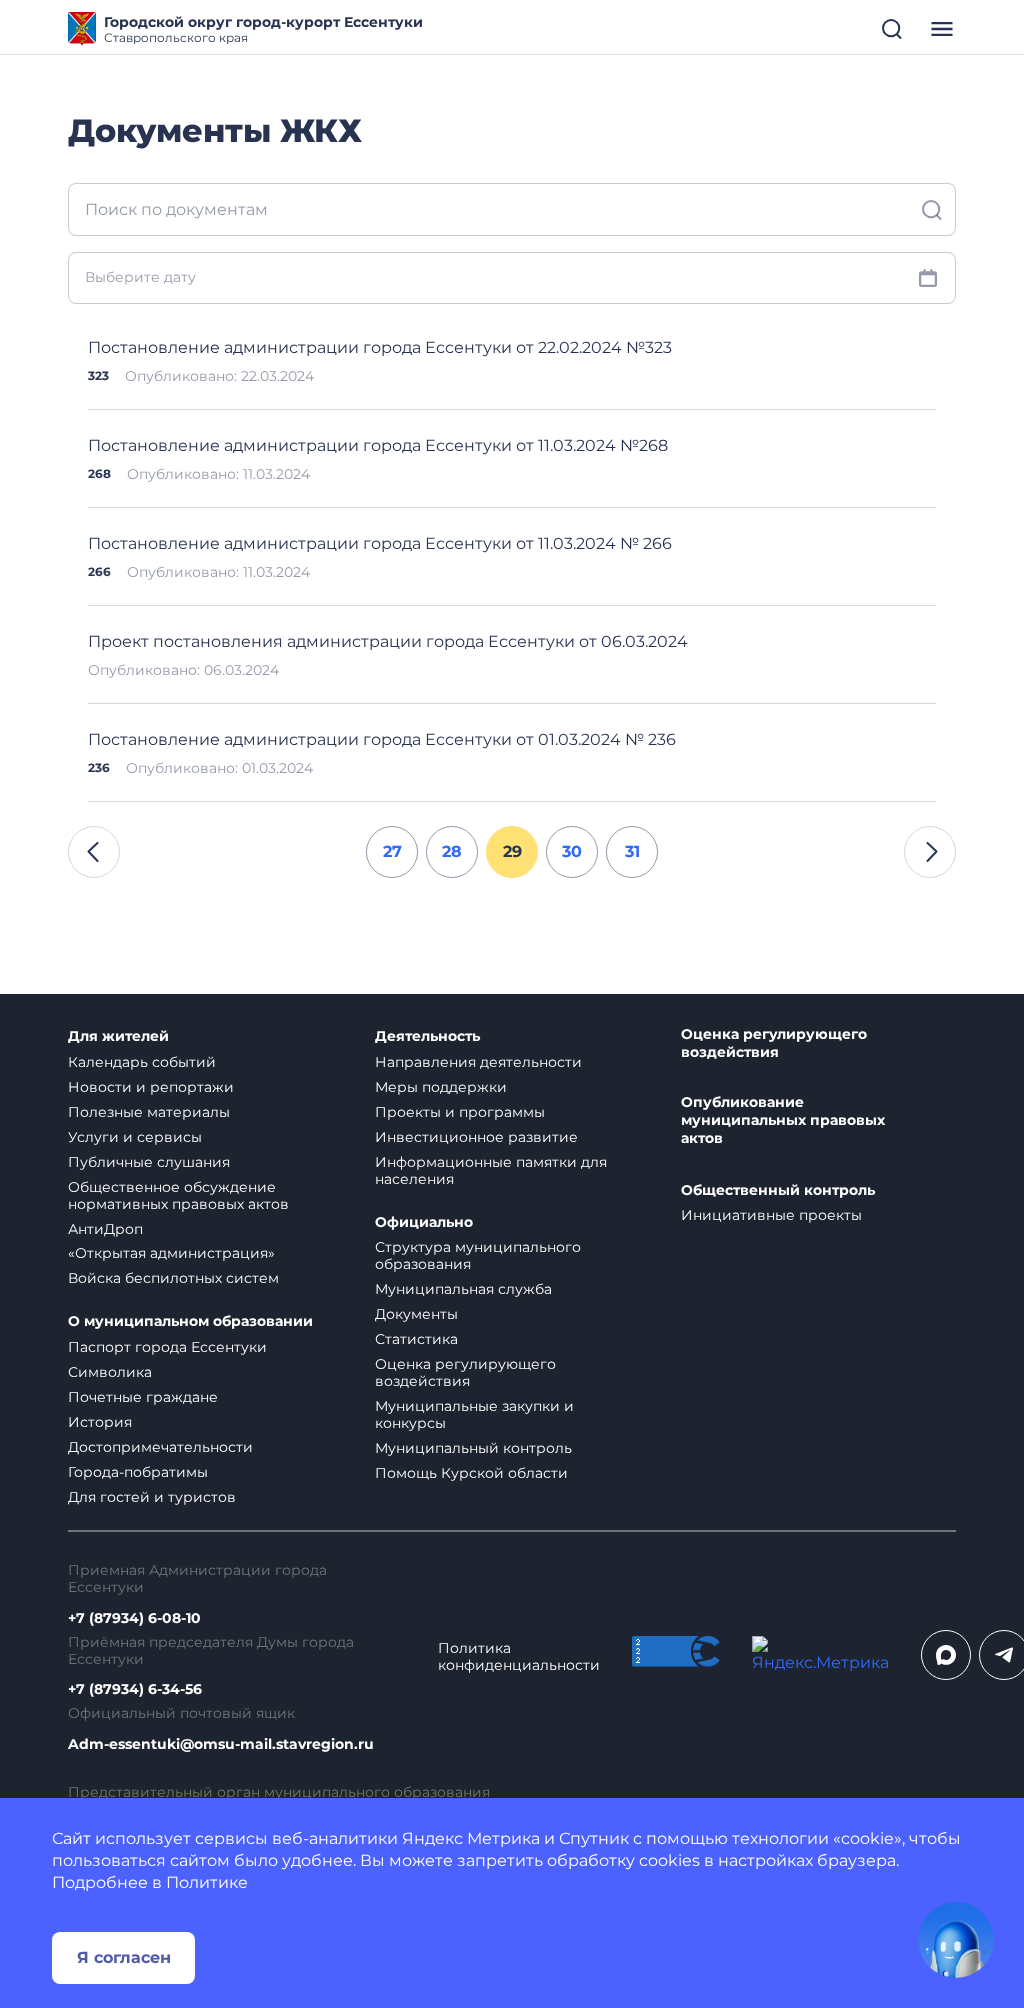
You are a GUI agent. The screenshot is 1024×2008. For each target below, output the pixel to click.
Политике (207, 1882)
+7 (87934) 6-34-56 (135, 1689)
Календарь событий (142, 1062)
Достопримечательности (160, 1447)
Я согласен (124, 1957)
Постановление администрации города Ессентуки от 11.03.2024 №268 (378, 445)
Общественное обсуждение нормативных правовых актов (178, 1195)
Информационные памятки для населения (491, 1170)
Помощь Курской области (471, 1473)
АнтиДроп (105, 1229)
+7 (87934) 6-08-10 (134, 1618)
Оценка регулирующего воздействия (465, 1372)
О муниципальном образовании (190, 1321)
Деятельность (427, 1036)
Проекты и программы (460, 1112)
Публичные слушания (149, 1162)
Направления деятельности (478, 1062)
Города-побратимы (138, 1472)
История (100, 1422)
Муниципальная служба (463, 1289)
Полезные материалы (149, 1112)
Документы (416, 1314)
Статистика (416, 1339)
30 (572, 851)
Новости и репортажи (151, 1087)
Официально (424, 1222)
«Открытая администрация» (171, 1253)
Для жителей (118, 1036)
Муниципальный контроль (473, 1448)
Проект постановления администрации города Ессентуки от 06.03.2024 (388, 641)
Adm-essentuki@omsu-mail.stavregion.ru (221, 1744)
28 (452, 851)
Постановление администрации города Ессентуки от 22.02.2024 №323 (380, 347)
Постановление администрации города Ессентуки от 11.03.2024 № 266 (380, 543)
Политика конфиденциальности (519, 1657)
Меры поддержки (441, 1087)
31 (632, 851)
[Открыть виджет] (956, 1940)
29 (512, 851)
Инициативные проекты (771, 1215)
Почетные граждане (143, 1397)
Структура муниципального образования (478, 1255)
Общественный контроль (778, 1190)
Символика (110, 1372)
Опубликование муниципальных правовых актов (783, 1120)
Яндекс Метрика (471, 1838)
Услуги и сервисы (135, 1137)
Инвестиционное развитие (476, 1137)
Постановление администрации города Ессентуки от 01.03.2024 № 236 (382, 739)
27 (392, 851)
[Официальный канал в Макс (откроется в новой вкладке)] (946, 1655)
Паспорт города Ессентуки (167, 1347)
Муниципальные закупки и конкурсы (474, 1414)
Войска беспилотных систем (173, 1278)
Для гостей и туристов (152, 1497)
